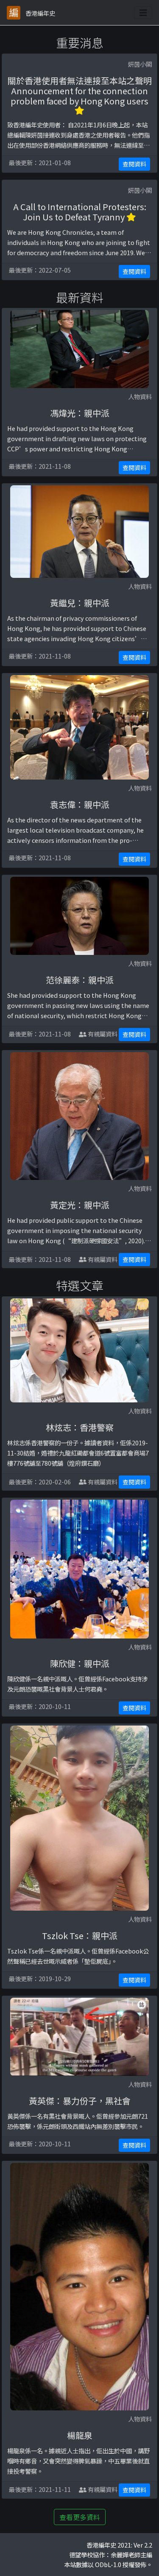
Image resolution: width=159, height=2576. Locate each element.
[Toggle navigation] (143, 13)
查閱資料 (134, 164)
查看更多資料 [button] (80, 2517)
